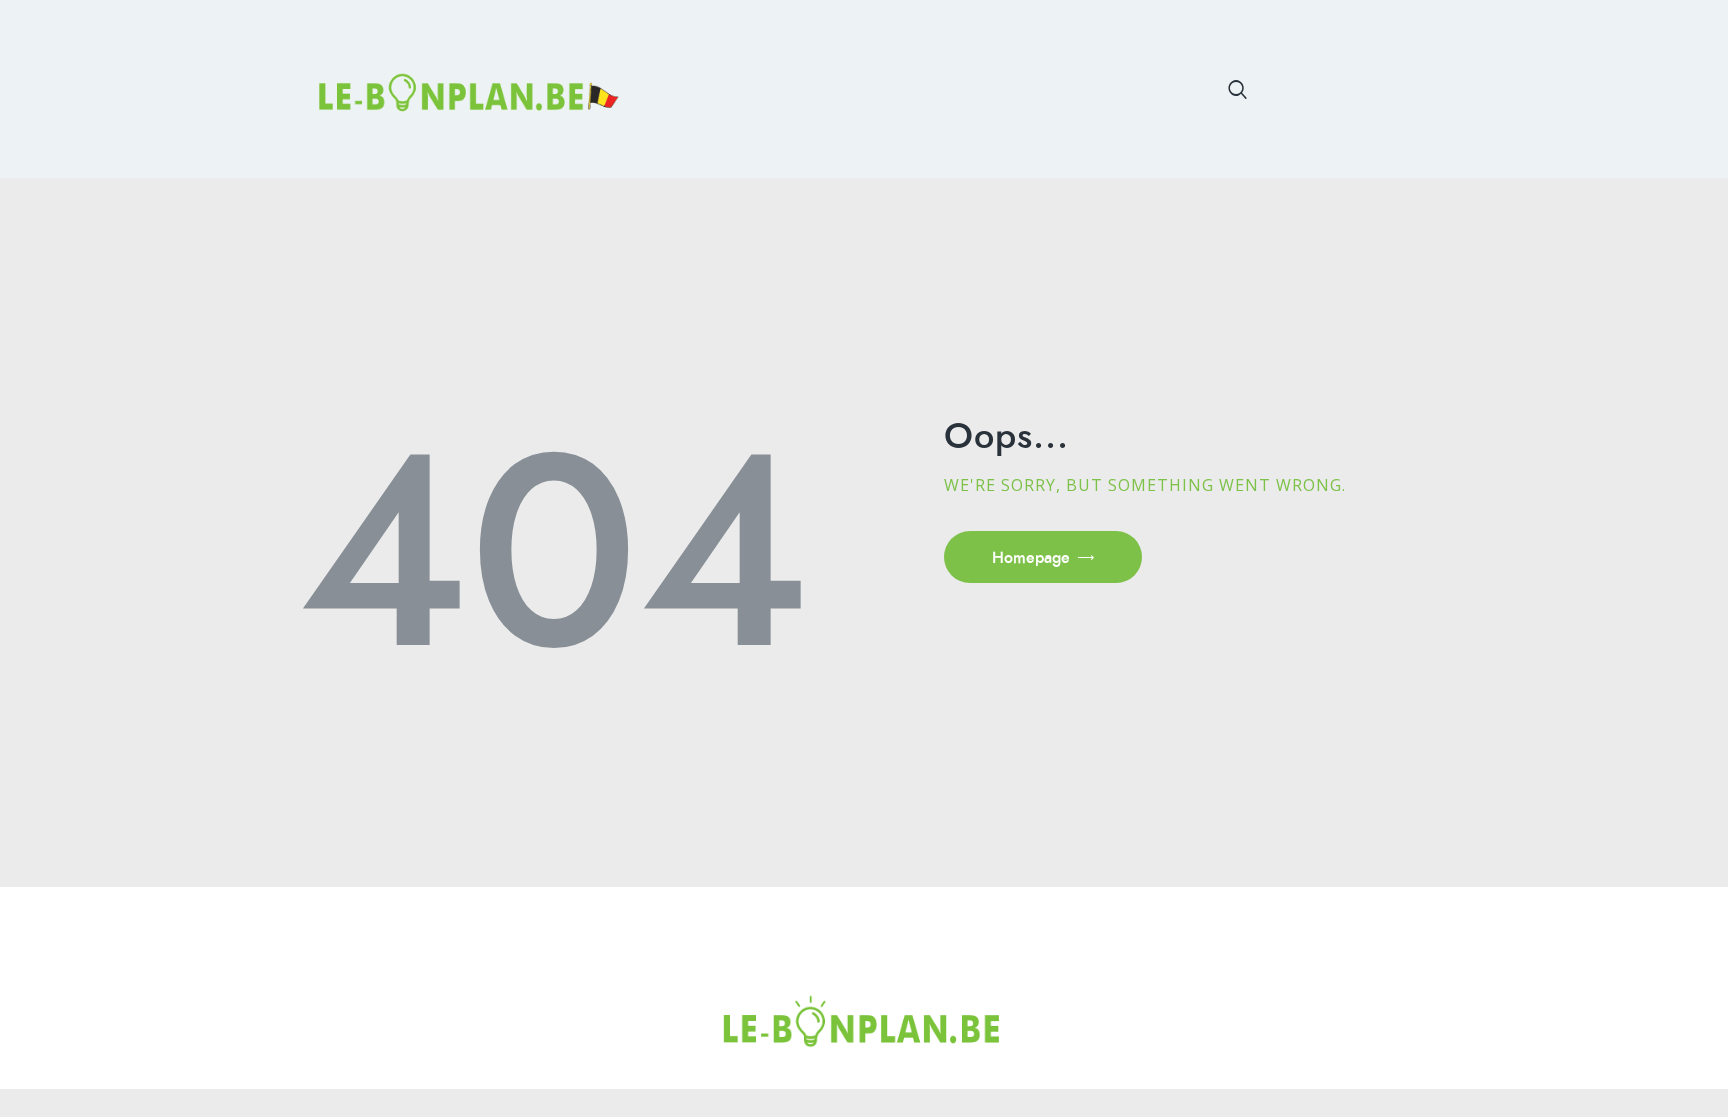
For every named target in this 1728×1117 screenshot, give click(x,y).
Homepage (1031, 557)
